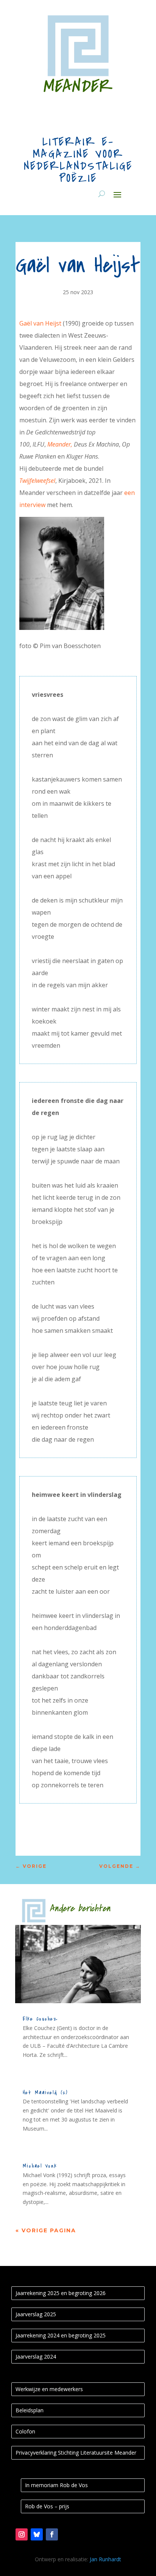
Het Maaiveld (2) (45, 2093)
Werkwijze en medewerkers (49, 2389)
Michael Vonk (40, 2166)
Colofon (25, 2431)
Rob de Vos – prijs (47, 2506)
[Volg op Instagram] (22, 2534)
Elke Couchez (40, 2019)
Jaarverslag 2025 (36, 2314)
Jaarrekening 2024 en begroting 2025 (61, 2335)
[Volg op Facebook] (52, 2534)
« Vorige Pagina (46, 2230)
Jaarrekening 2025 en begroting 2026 (61, 2293)
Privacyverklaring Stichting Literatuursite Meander (76, 2453)
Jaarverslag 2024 (36, 2357)
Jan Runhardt (105, 2559)
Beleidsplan (30, 2410)
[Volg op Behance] (37, 2534)
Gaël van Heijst (40, 323)
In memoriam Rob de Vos (56, 2485)
